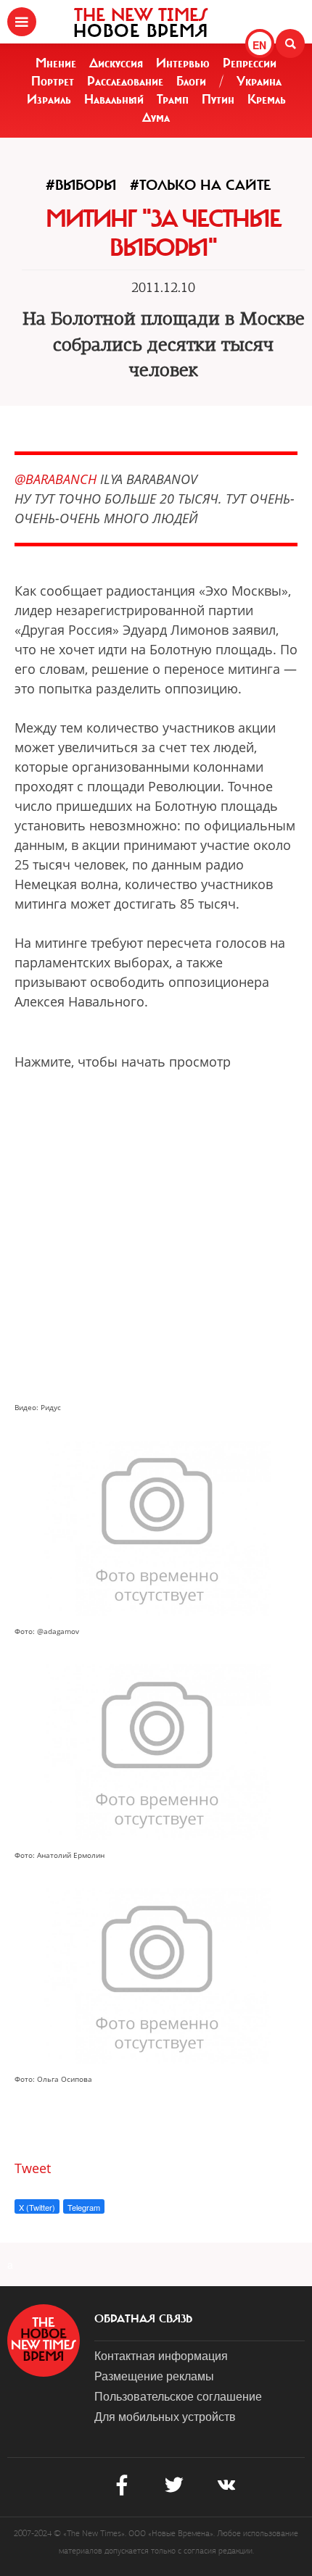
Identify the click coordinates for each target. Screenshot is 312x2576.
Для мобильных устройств (165, 2416)
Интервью (183, 63)
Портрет (53, 81)
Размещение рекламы (154, 2376)
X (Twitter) (37, 2207)
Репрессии (250, 63)
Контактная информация (161, 2355)
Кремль (267, 99)
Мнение (56, 63)
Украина (259, 81)
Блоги (191, 81)
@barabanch (56, 479)
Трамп (173, 99)
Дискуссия (116, 63)
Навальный (114, 99)
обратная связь (143, 2319)
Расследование (125, 81)
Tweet (33, 2168)
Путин (218, 99)
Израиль (49, 99)
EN (259, 45)
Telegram (84, 2207)
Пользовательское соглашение (178, 2396)
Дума (156, 117)
